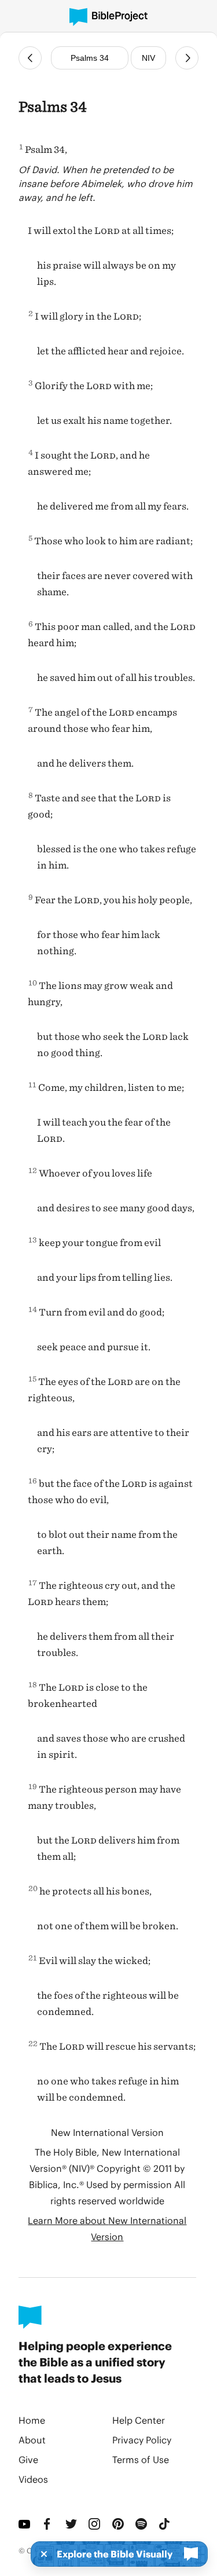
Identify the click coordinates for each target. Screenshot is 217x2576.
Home (32, 2420)
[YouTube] (25, 2524)
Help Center (139, 2420)
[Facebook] (49, 2524)
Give (28, 2459)
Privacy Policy (142, 2440)
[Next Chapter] (187, 58)
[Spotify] (142, 2524)
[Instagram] (95, 2524)
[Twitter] (72, 2524)
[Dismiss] (41, 2554)
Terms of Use (141, 2459)
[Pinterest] (119, 2524)
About (32, 2440)
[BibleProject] (108, 17)
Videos (33, 2479)
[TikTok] (165, 2524)
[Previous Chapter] (30, 58)
